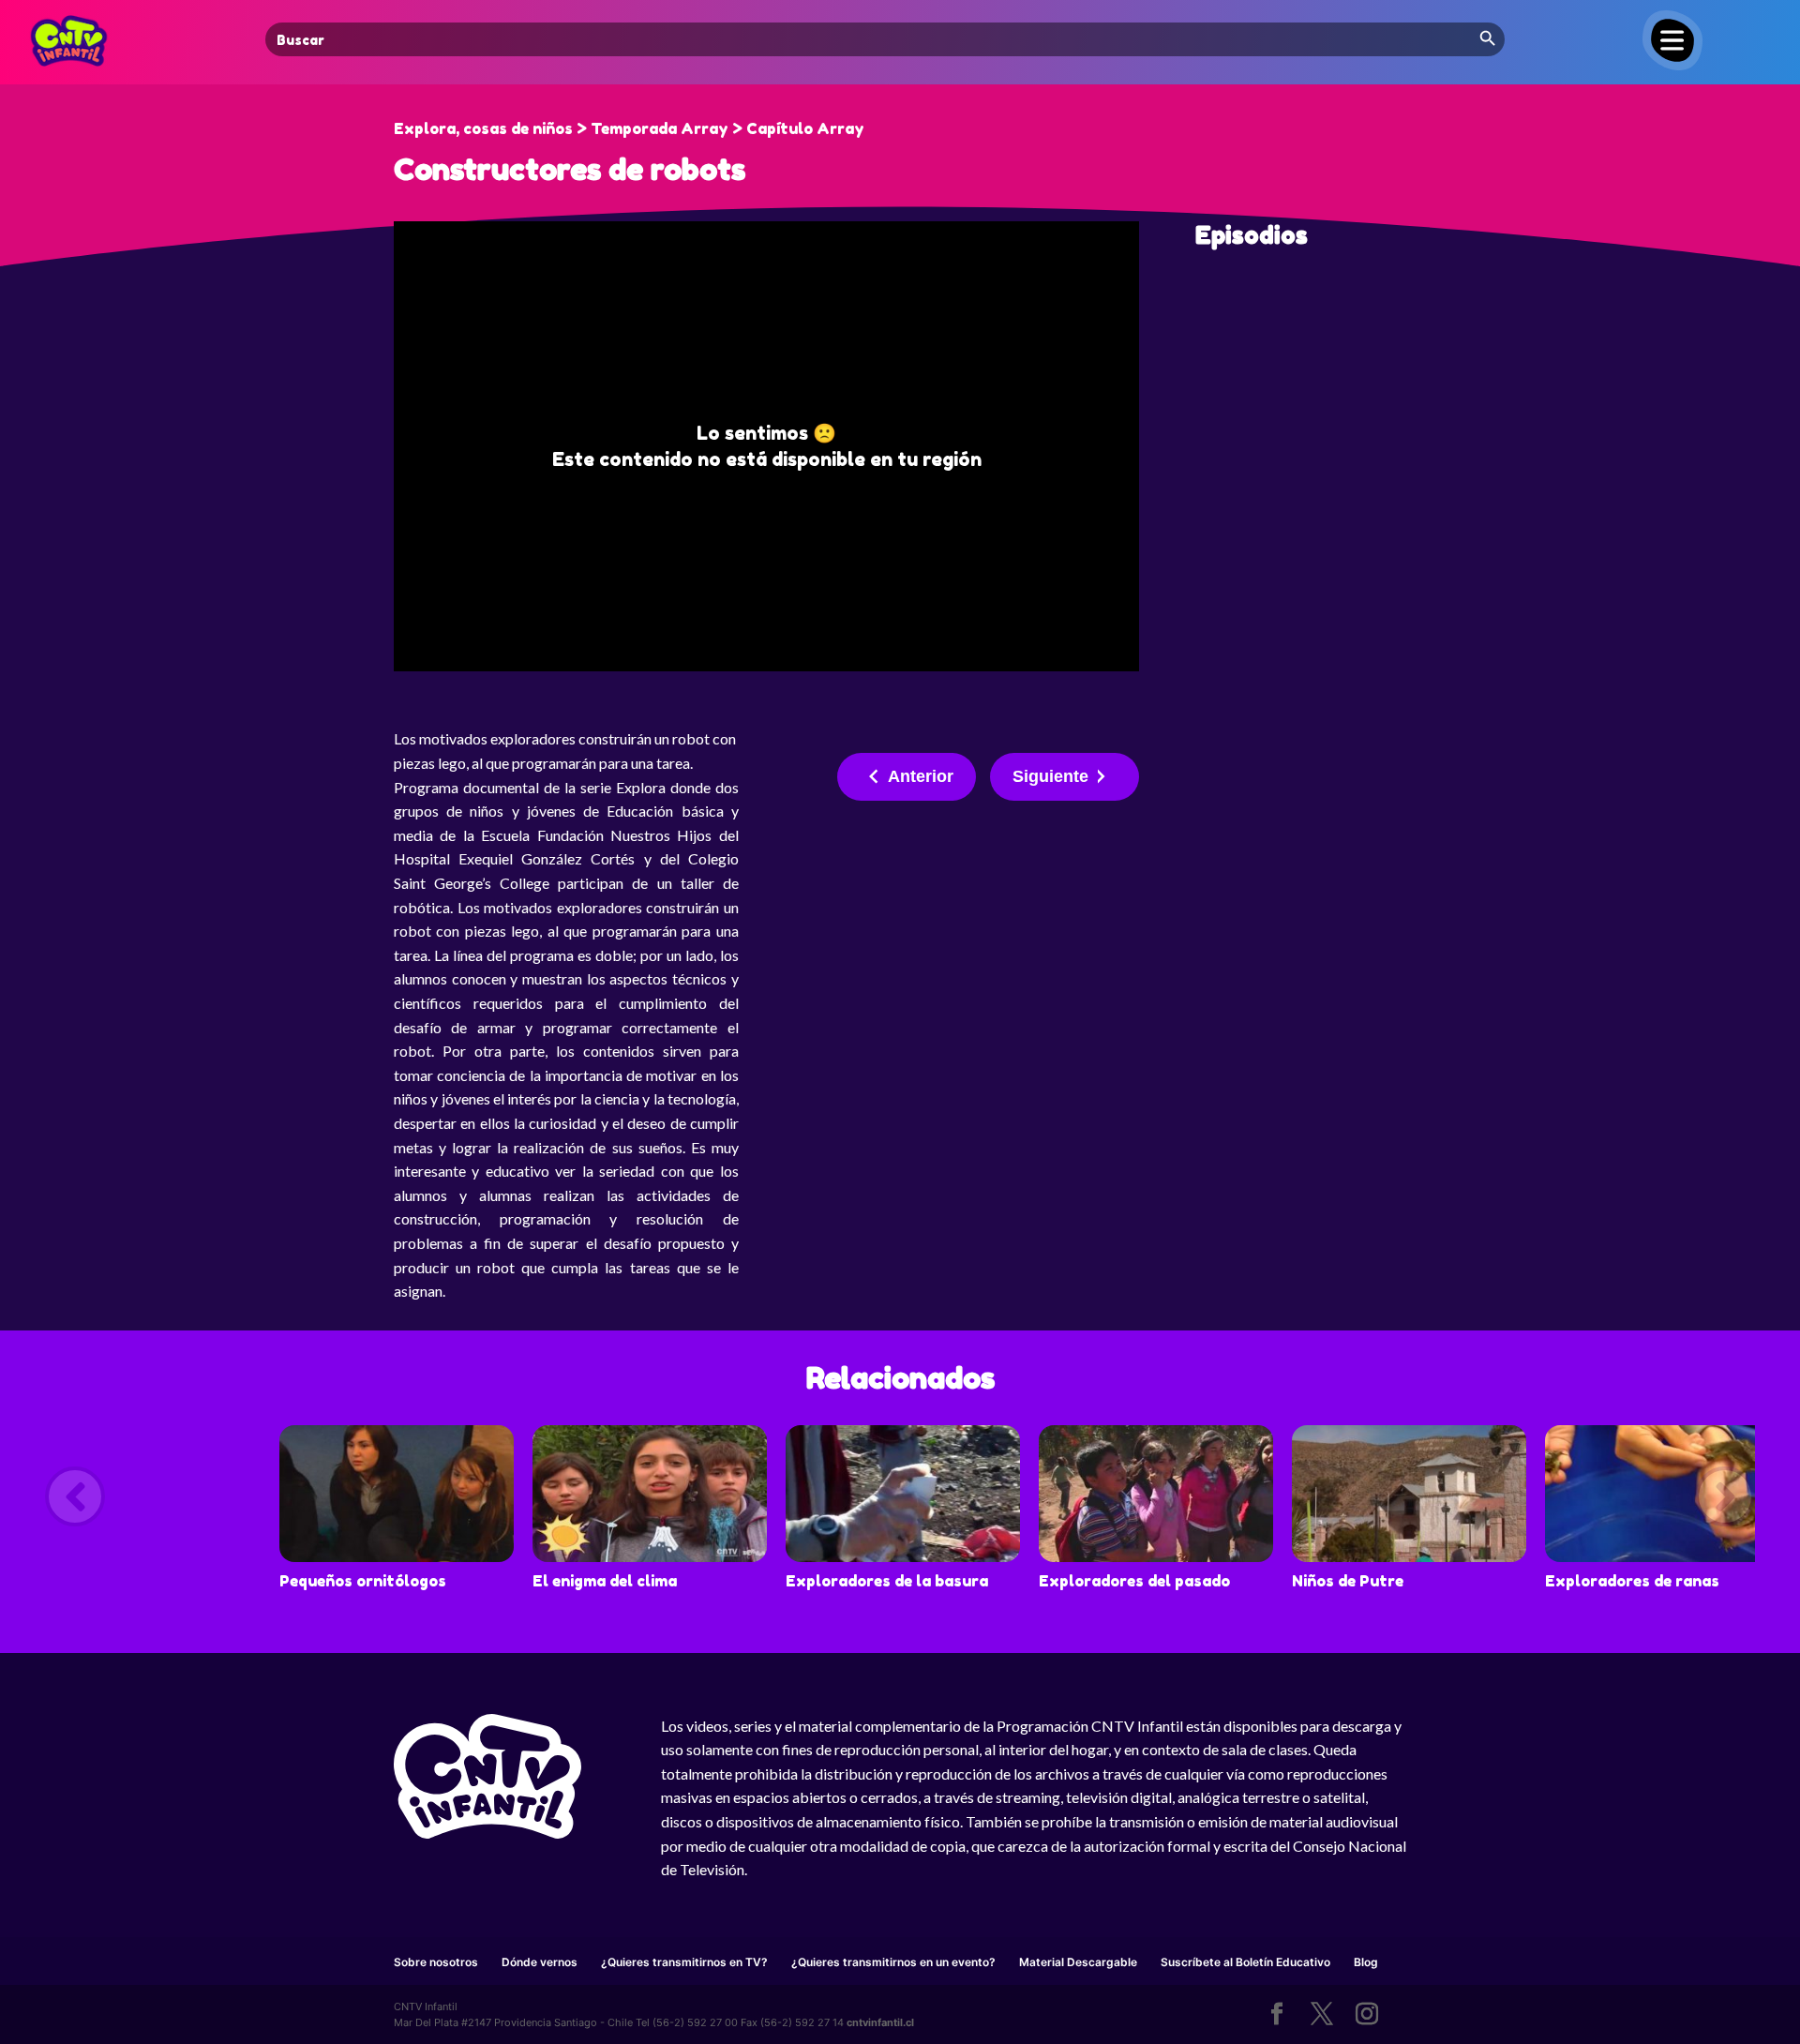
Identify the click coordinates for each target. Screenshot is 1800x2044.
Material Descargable (1078, 1962)
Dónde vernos (540, 1962)
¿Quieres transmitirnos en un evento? (893, 1962)
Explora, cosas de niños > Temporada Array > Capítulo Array (629, 128)
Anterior (921, 776)
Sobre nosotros (436, 1962)
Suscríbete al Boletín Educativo (1245, 1962)
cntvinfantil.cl (880, 2022)
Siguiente (1050, 776)
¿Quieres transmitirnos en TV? (684, 1962)
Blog (1366, 1962)
